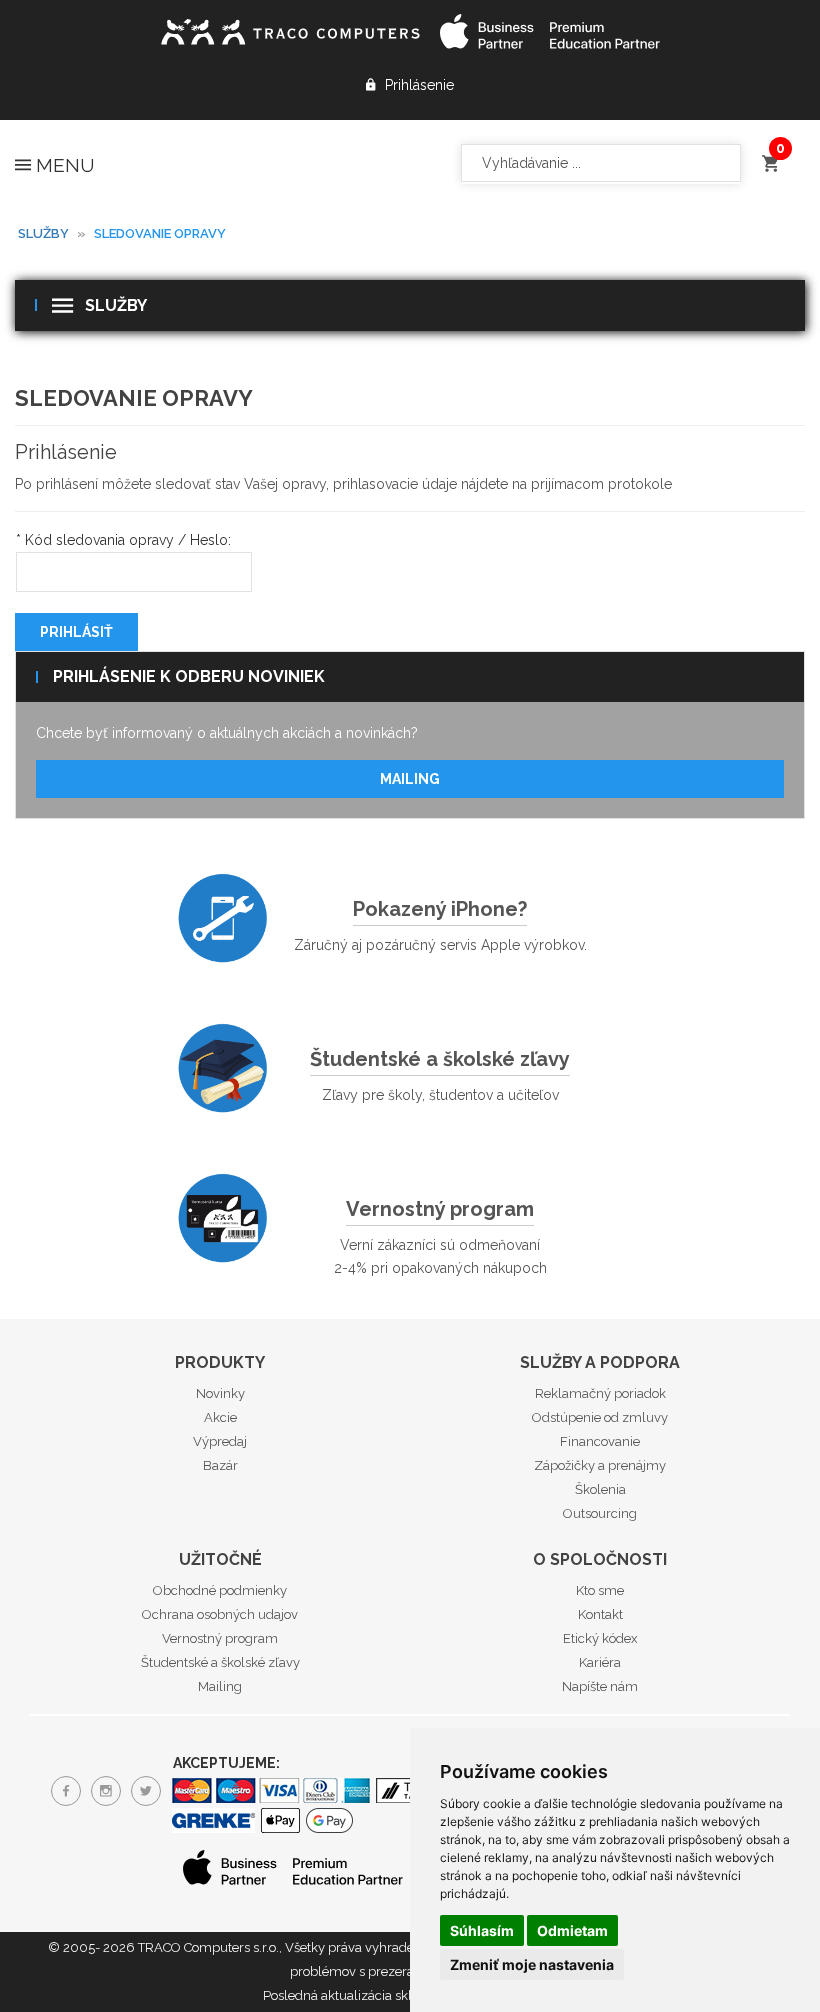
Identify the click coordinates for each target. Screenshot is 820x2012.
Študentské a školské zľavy (440, 1059)
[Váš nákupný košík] (770, 154)
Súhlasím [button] (482, 1930)
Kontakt (600, 1614)
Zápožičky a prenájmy (600, 1465)
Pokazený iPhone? (440, 909)
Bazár (220, 1465)
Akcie (220, 1417)
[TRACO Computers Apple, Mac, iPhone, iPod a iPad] (290, 29)
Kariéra (600, 1662)
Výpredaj (220, 1441)
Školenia (600, 1489)
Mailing (410, 779)
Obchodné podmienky (220, 1590)
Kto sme (600, 1590)
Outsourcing (600, 1513)
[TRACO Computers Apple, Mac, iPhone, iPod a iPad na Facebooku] (66, 1791)
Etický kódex (600, 1638)
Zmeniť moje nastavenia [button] (532, 1964)
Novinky (220, 1393)
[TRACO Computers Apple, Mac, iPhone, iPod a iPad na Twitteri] (146, 1791)
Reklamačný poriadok (600, 1393)
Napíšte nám (600, 1686)
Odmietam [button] (572, 1930)
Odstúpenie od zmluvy (600, 1417)
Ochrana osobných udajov (220, 1614)
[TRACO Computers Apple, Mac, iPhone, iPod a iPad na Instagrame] (106, 1791)
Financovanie (600, 1441)
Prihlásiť (76, 632)
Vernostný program (440, 1209)
